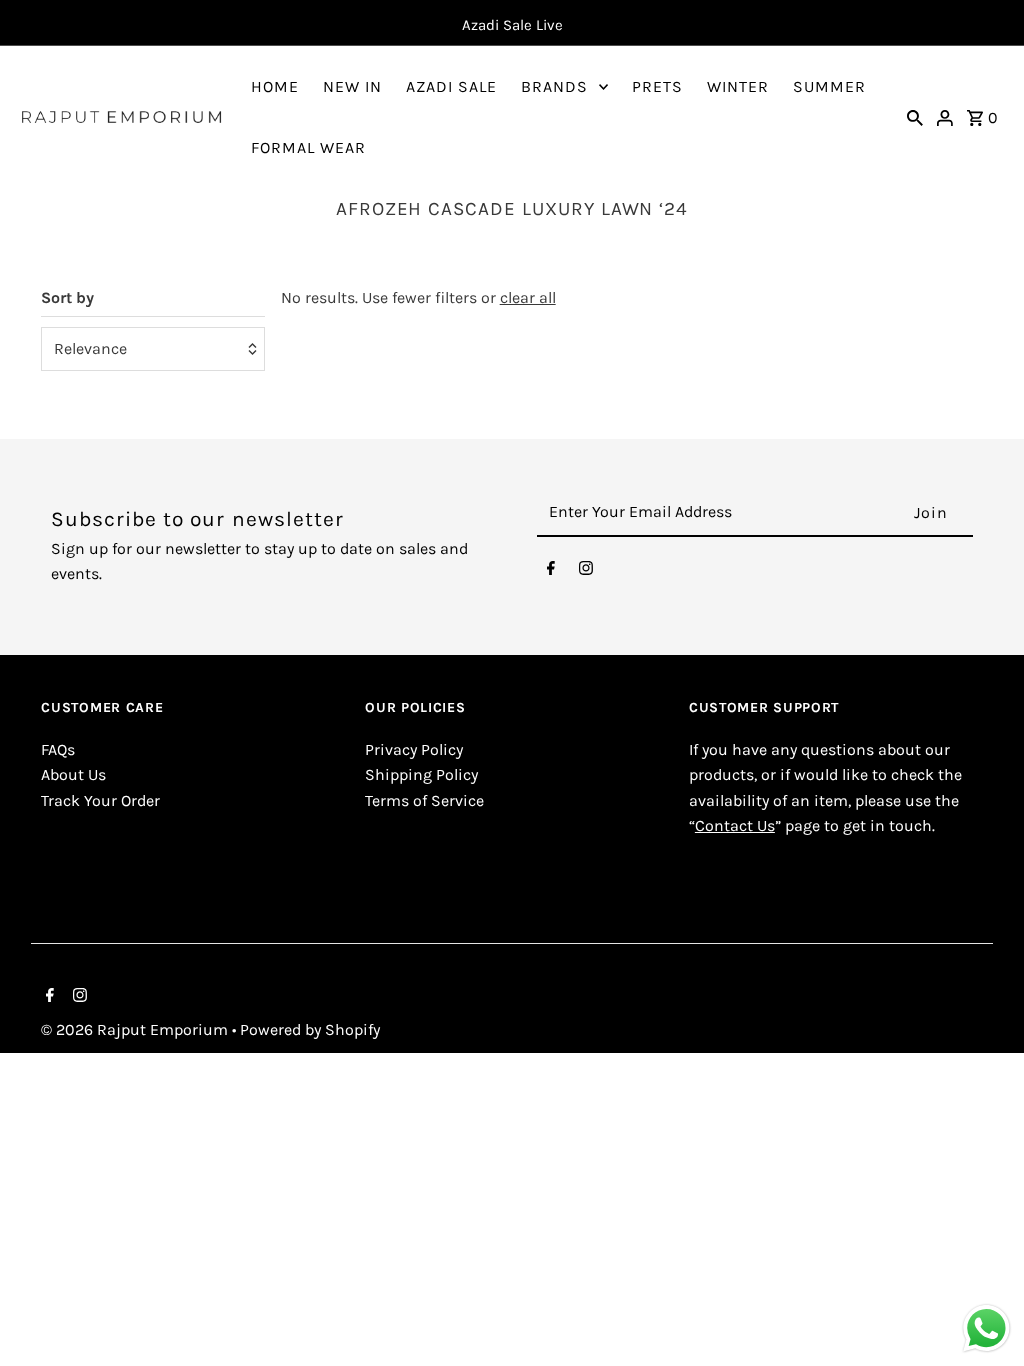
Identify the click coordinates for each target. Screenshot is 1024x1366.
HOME (275, 86)
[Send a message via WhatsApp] (986, 1328)
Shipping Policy (421, 774)
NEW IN (352, 86)
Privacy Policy (414, 749)
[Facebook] (551, 573)
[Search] (915, 117)
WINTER (738, 86)
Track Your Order (100, 800)
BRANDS (554, 86)
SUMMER (829, 86)
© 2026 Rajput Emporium (136, 1029)
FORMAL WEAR (308, 147)
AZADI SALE (451, 86)
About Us (73, 774)
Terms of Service (424, 800)
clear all (528, 297)
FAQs (58, 749)
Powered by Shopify (310, 1029)
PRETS (657, 86)
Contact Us (735, 825)
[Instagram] (586, 573)
